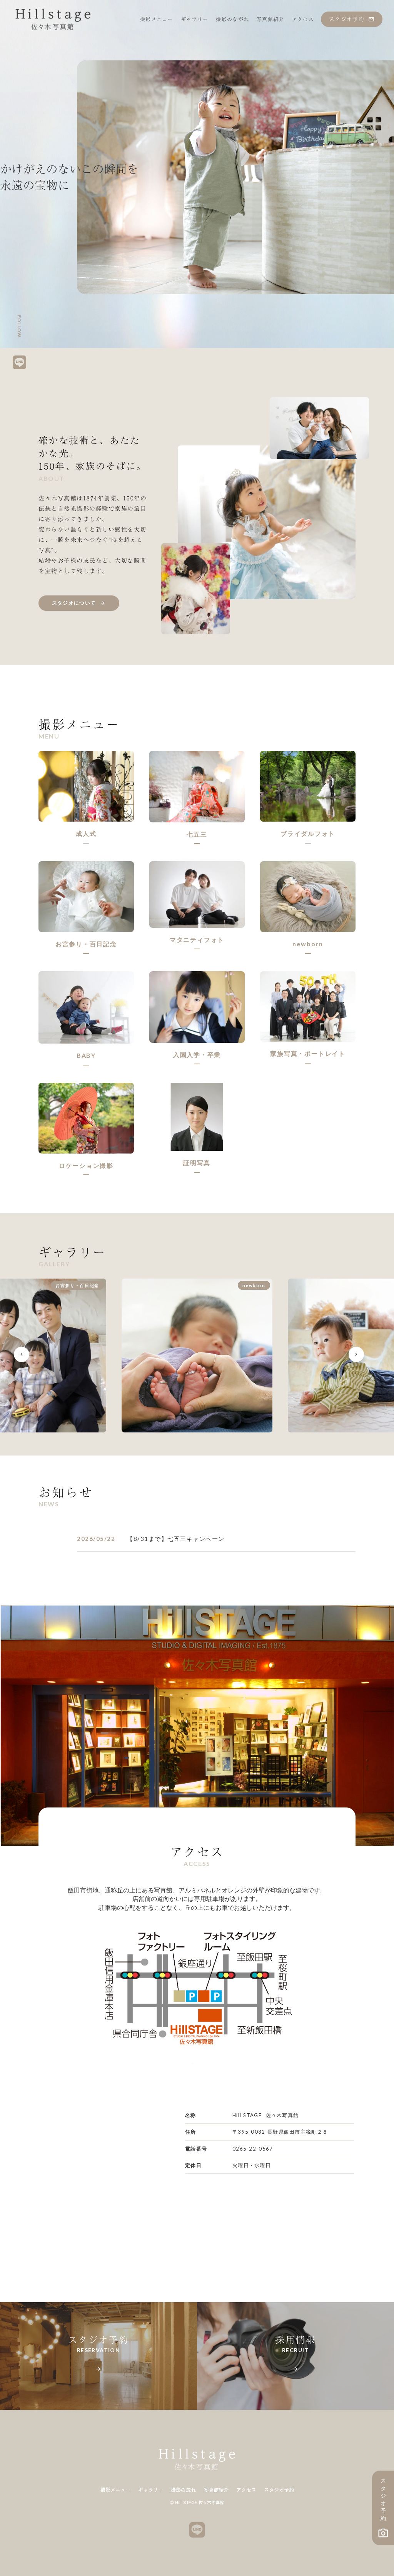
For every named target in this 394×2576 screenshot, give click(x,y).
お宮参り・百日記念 (86, 944)
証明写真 (197, 1163)
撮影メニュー (115, 2490)
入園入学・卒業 (197, 1055)
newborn (308, 944)
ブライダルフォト (308, 833)
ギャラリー (151, 2490)
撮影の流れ (183, 2490)
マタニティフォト (197, 940)
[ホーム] (53, 19)
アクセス (246, 2490)
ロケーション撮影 (86, 1165)
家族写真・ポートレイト (308, 1053)
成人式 (86, 833)
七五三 (197, 834)
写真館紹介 (216, 2490)
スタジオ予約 (279, 2490)
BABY (86, 1055)
